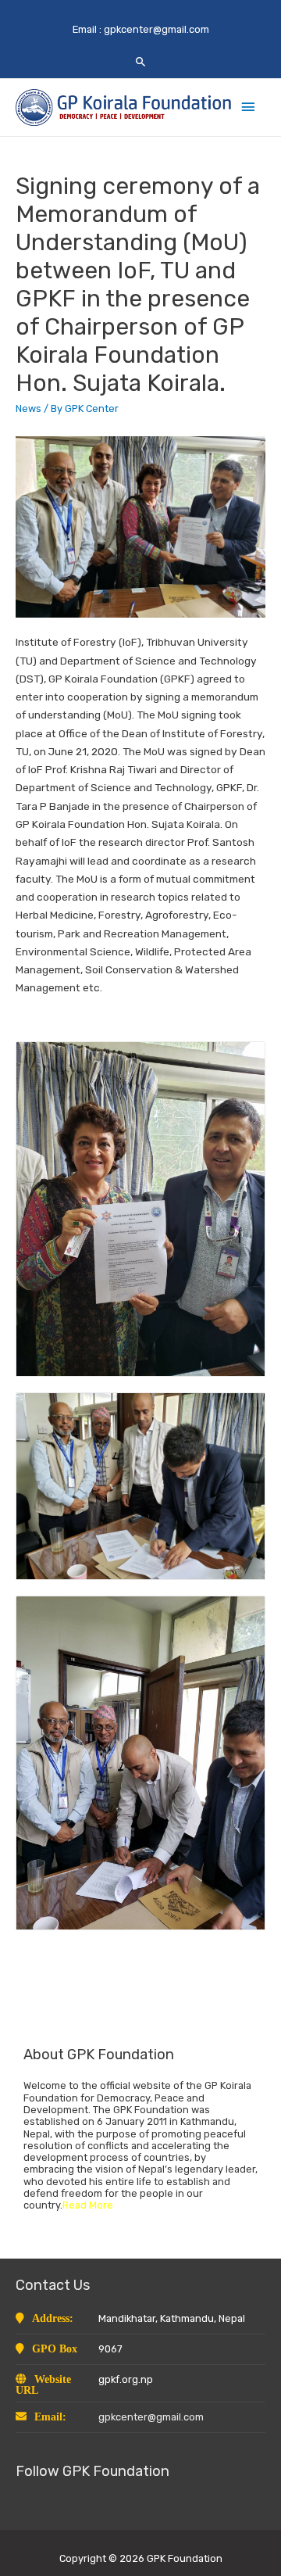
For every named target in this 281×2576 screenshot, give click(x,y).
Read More (88, 2205)
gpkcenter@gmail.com (157, 29)
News (28, 408)
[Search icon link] (141, 61)
